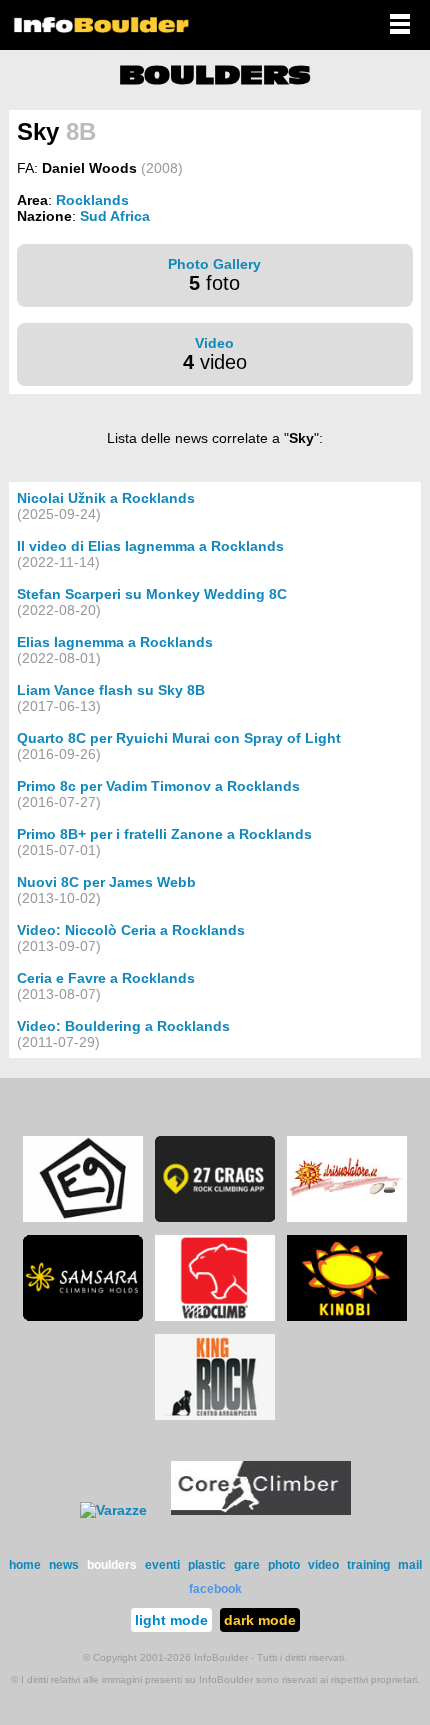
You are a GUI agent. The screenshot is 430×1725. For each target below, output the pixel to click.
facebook (215, 1589)
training (368, 1565)
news (64, 1565)
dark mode (260, 1620)
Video (214, 343)
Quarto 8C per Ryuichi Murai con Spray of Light (179, 738)
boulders (112, 1565)
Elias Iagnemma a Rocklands (115, 642)
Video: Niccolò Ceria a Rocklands (131, 930)
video (323, 1565)
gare (247, 1565)
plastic (207, 1565)
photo (284, 1565)
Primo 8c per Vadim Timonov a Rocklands (158, 786)
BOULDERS (215, 75)
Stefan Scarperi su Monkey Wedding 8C (152, 594)
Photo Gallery (214, 264)
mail (410, 1565)
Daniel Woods (89, 168)
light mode (171, 1620)
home (25, 1565)
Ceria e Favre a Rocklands (106, 978)
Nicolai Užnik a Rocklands (106, 498)
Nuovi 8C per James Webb (106, 882)
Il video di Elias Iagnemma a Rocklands (150, 546)
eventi (162, 1565)
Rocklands (92, 200)
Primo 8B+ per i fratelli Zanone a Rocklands (164, 834)
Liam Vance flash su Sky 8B (111, 690)
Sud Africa (115, 216)
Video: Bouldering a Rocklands (123, 1026)
